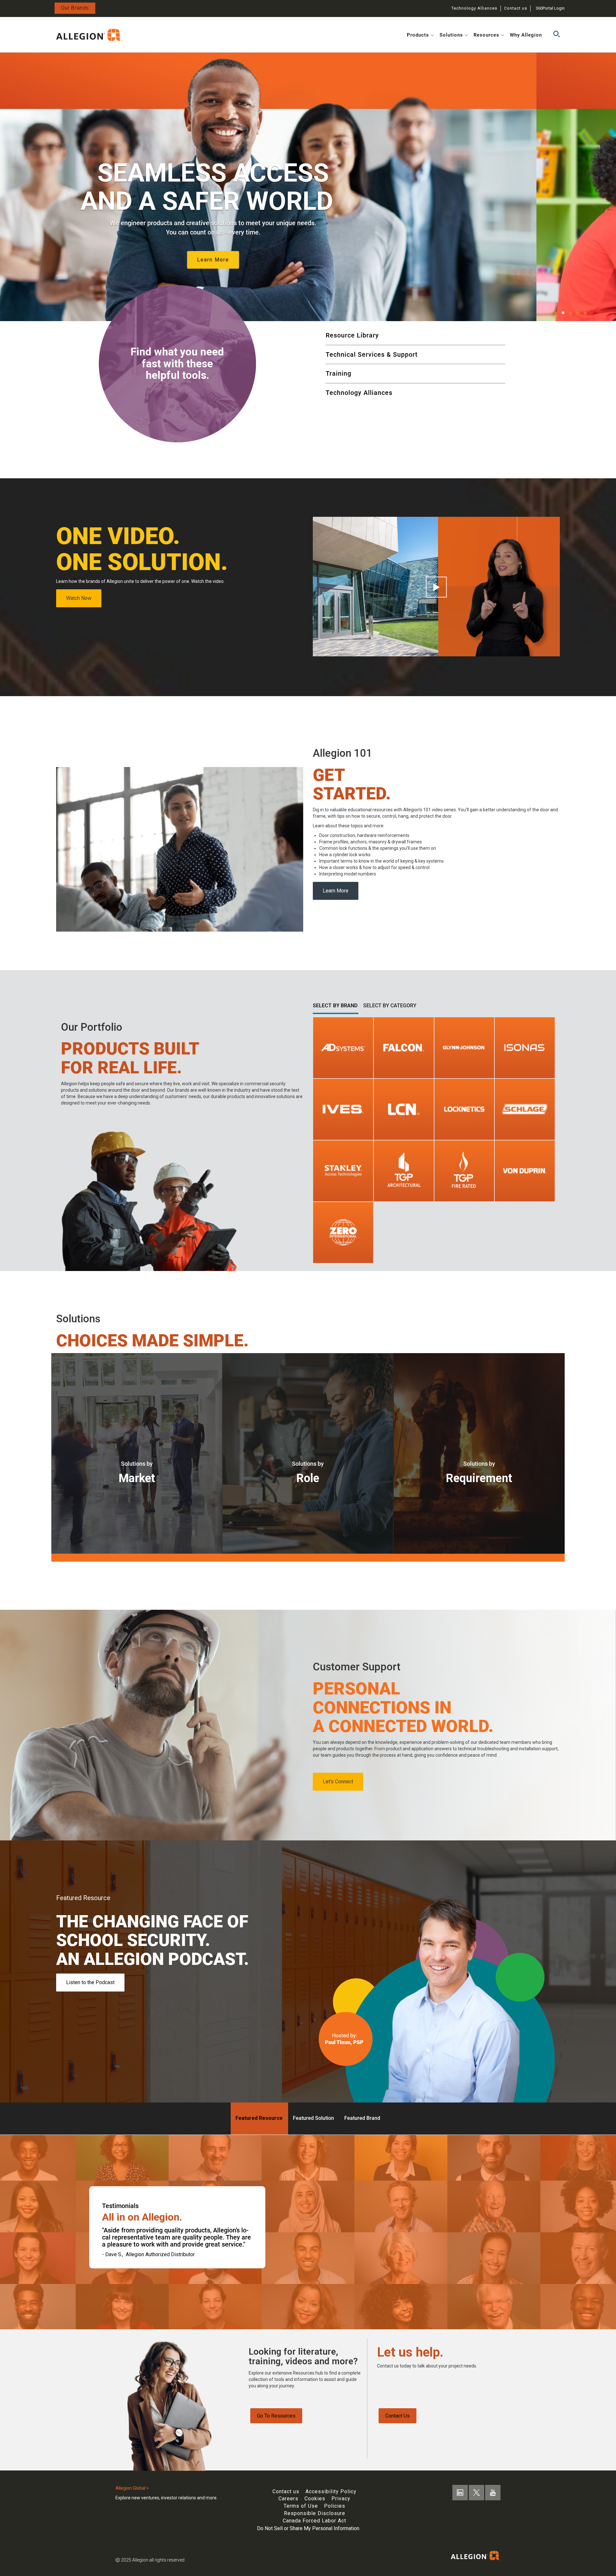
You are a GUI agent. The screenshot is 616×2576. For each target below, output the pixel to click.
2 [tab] (563, 313)
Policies (335, 2506)
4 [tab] (578, 313)
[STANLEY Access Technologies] (343, 1171)
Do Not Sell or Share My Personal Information (308, 2528)
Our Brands (75, 8)
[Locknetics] (464, 1109)
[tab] (596, 315)
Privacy (341, 2499)
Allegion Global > (132, 2488)
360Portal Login (550, 8)
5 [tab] (585, 313)
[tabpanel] (308, 187)
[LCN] (404, 1109)
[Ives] (343, 1109)
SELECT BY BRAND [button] (335, 1006)
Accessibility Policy (331, 2491)
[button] (556, 34)
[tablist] (584, 315)
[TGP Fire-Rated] (464, 1171)
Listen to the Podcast (90, 1982)
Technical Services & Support (372, 354)
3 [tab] (570, 313)
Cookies (315, 2499)
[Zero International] (343, 1233)
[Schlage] (525, 1109)
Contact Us (398, 2416)
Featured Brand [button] (362, 2118)
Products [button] (418, 35)
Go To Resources (276, 2416)
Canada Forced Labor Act (314, 2521)
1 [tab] (556, 313)
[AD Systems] (343, 1047)
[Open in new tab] (89, 34)
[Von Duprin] (525, 1171)
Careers (288, 2499)
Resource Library (352, 335)
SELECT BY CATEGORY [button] (390, 1006)
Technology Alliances (474, 8)
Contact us (516, 8)
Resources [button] (486, 35)
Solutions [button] (451, 35)
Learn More (336, 891)
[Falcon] (404, 1047)
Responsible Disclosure (315, 2513)
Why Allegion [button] (526, 35)
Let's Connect (338, 1782)
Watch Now (79, 598)
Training (338, 373)
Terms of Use (301, 2506)
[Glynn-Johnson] (464, 1047)
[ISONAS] (525, 1047)
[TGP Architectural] (404, 1171)
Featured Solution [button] (313, 2118)
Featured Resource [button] (259, 2118)
